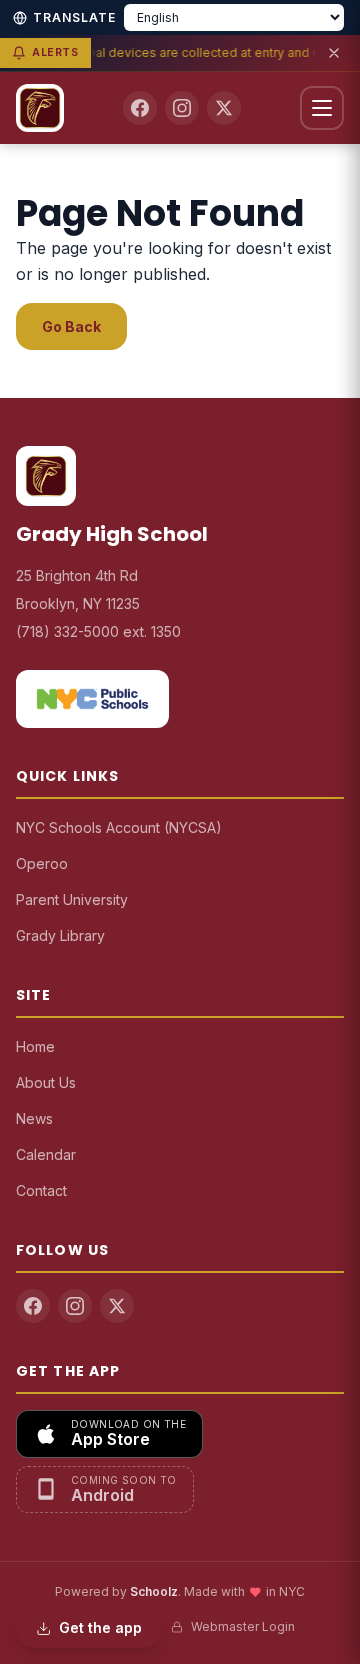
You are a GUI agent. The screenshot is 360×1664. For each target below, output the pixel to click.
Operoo (42, 863)
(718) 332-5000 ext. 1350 (98, 631)
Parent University (72, 899)
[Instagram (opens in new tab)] (182, 108)
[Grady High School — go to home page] (40, 108)
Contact (41, 1190)
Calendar (46, 1154)
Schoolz (154, 1591)
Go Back (71, 326)
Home (35, 1046)
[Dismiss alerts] (334, 53)
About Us (46, 1082)
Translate (74, 17)
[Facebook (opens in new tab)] (140, 108)
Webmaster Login (243, 1626)
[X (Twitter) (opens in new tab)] (224, 108)
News (34, 1118)
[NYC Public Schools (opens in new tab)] (92, 699)
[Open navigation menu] (322, 108)
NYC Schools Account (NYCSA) (119, 827)
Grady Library (60, 935)
